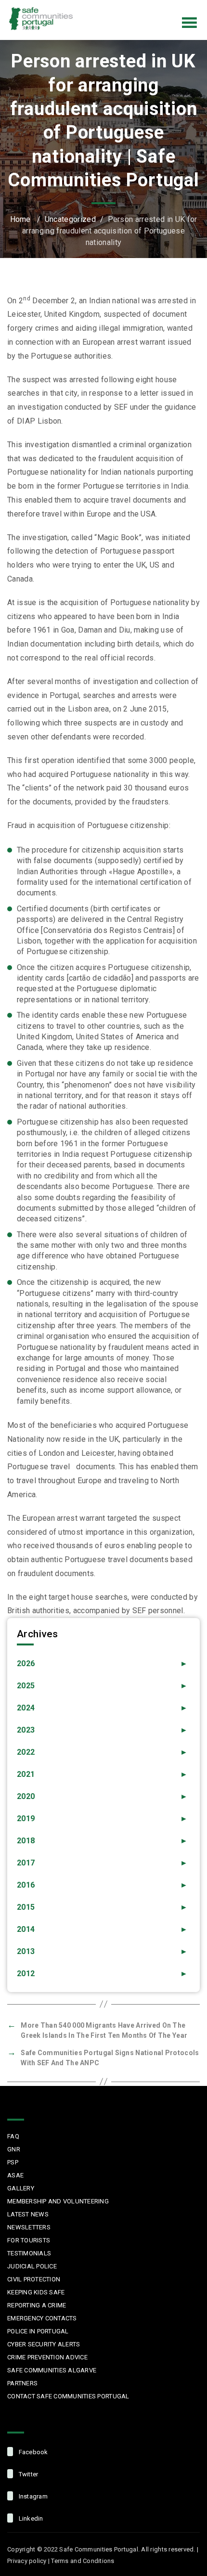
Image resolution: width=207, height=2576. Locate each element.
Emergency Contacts (42, 2318)
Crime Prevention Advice (47, 2357)
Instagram (160, 7)
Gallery (21, 2188)
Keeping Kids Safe (36, 2292)
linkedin (30, 2518)
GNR (14, 2149)
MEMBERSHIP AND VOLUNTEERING (58, 2201)
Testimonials (29, 2253)
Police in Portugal (38, 2331)
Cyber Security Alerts (44, 2344)
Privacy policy (27, 2561)
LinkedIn (180, 7)
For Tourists (29, 2240)
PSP (13, 2162)
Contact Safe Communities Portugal (68, 2396)
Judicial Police (32, 2266)
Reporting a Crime (37, 2305)
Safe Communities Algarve (52, 2370)
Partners (22, 2383)
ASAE (15, 2175)
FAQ (13, 2136)
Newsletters (29, 2227)
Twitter (140, 7)
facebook (32, 2452)
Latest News (28, 2214)
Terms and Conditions (83, 2561)
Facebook (119, 7)
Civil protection (34, 2279)
